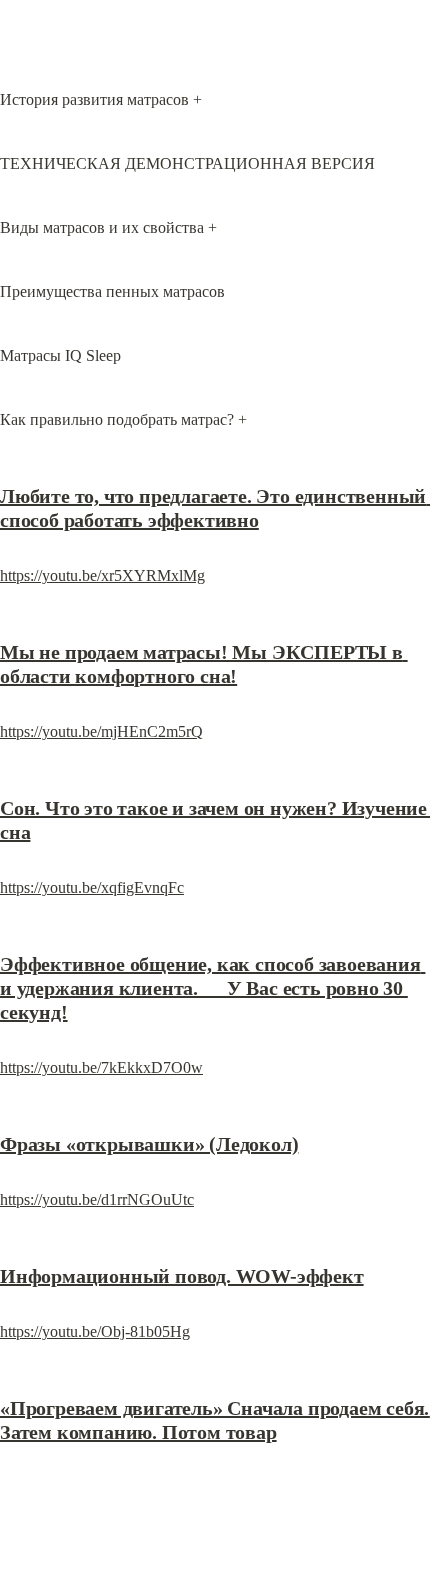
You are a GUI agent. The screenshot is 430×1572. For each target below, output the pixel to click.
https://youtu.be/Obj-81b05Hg (95, 1331)
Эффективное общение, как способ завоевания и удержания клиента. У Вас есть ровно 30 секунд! (212, 988)
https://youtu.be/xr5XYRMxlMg (102, 575)
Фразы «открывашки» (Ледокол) (149, 1144)
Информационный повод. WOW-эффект (182, 1276)
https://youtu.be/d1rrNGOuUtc (97, 1199)
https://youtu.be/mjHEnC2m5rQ (101, 731)
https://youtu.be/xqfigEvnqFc (92, 887)
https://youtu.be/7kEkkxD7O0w (101, 1067)
